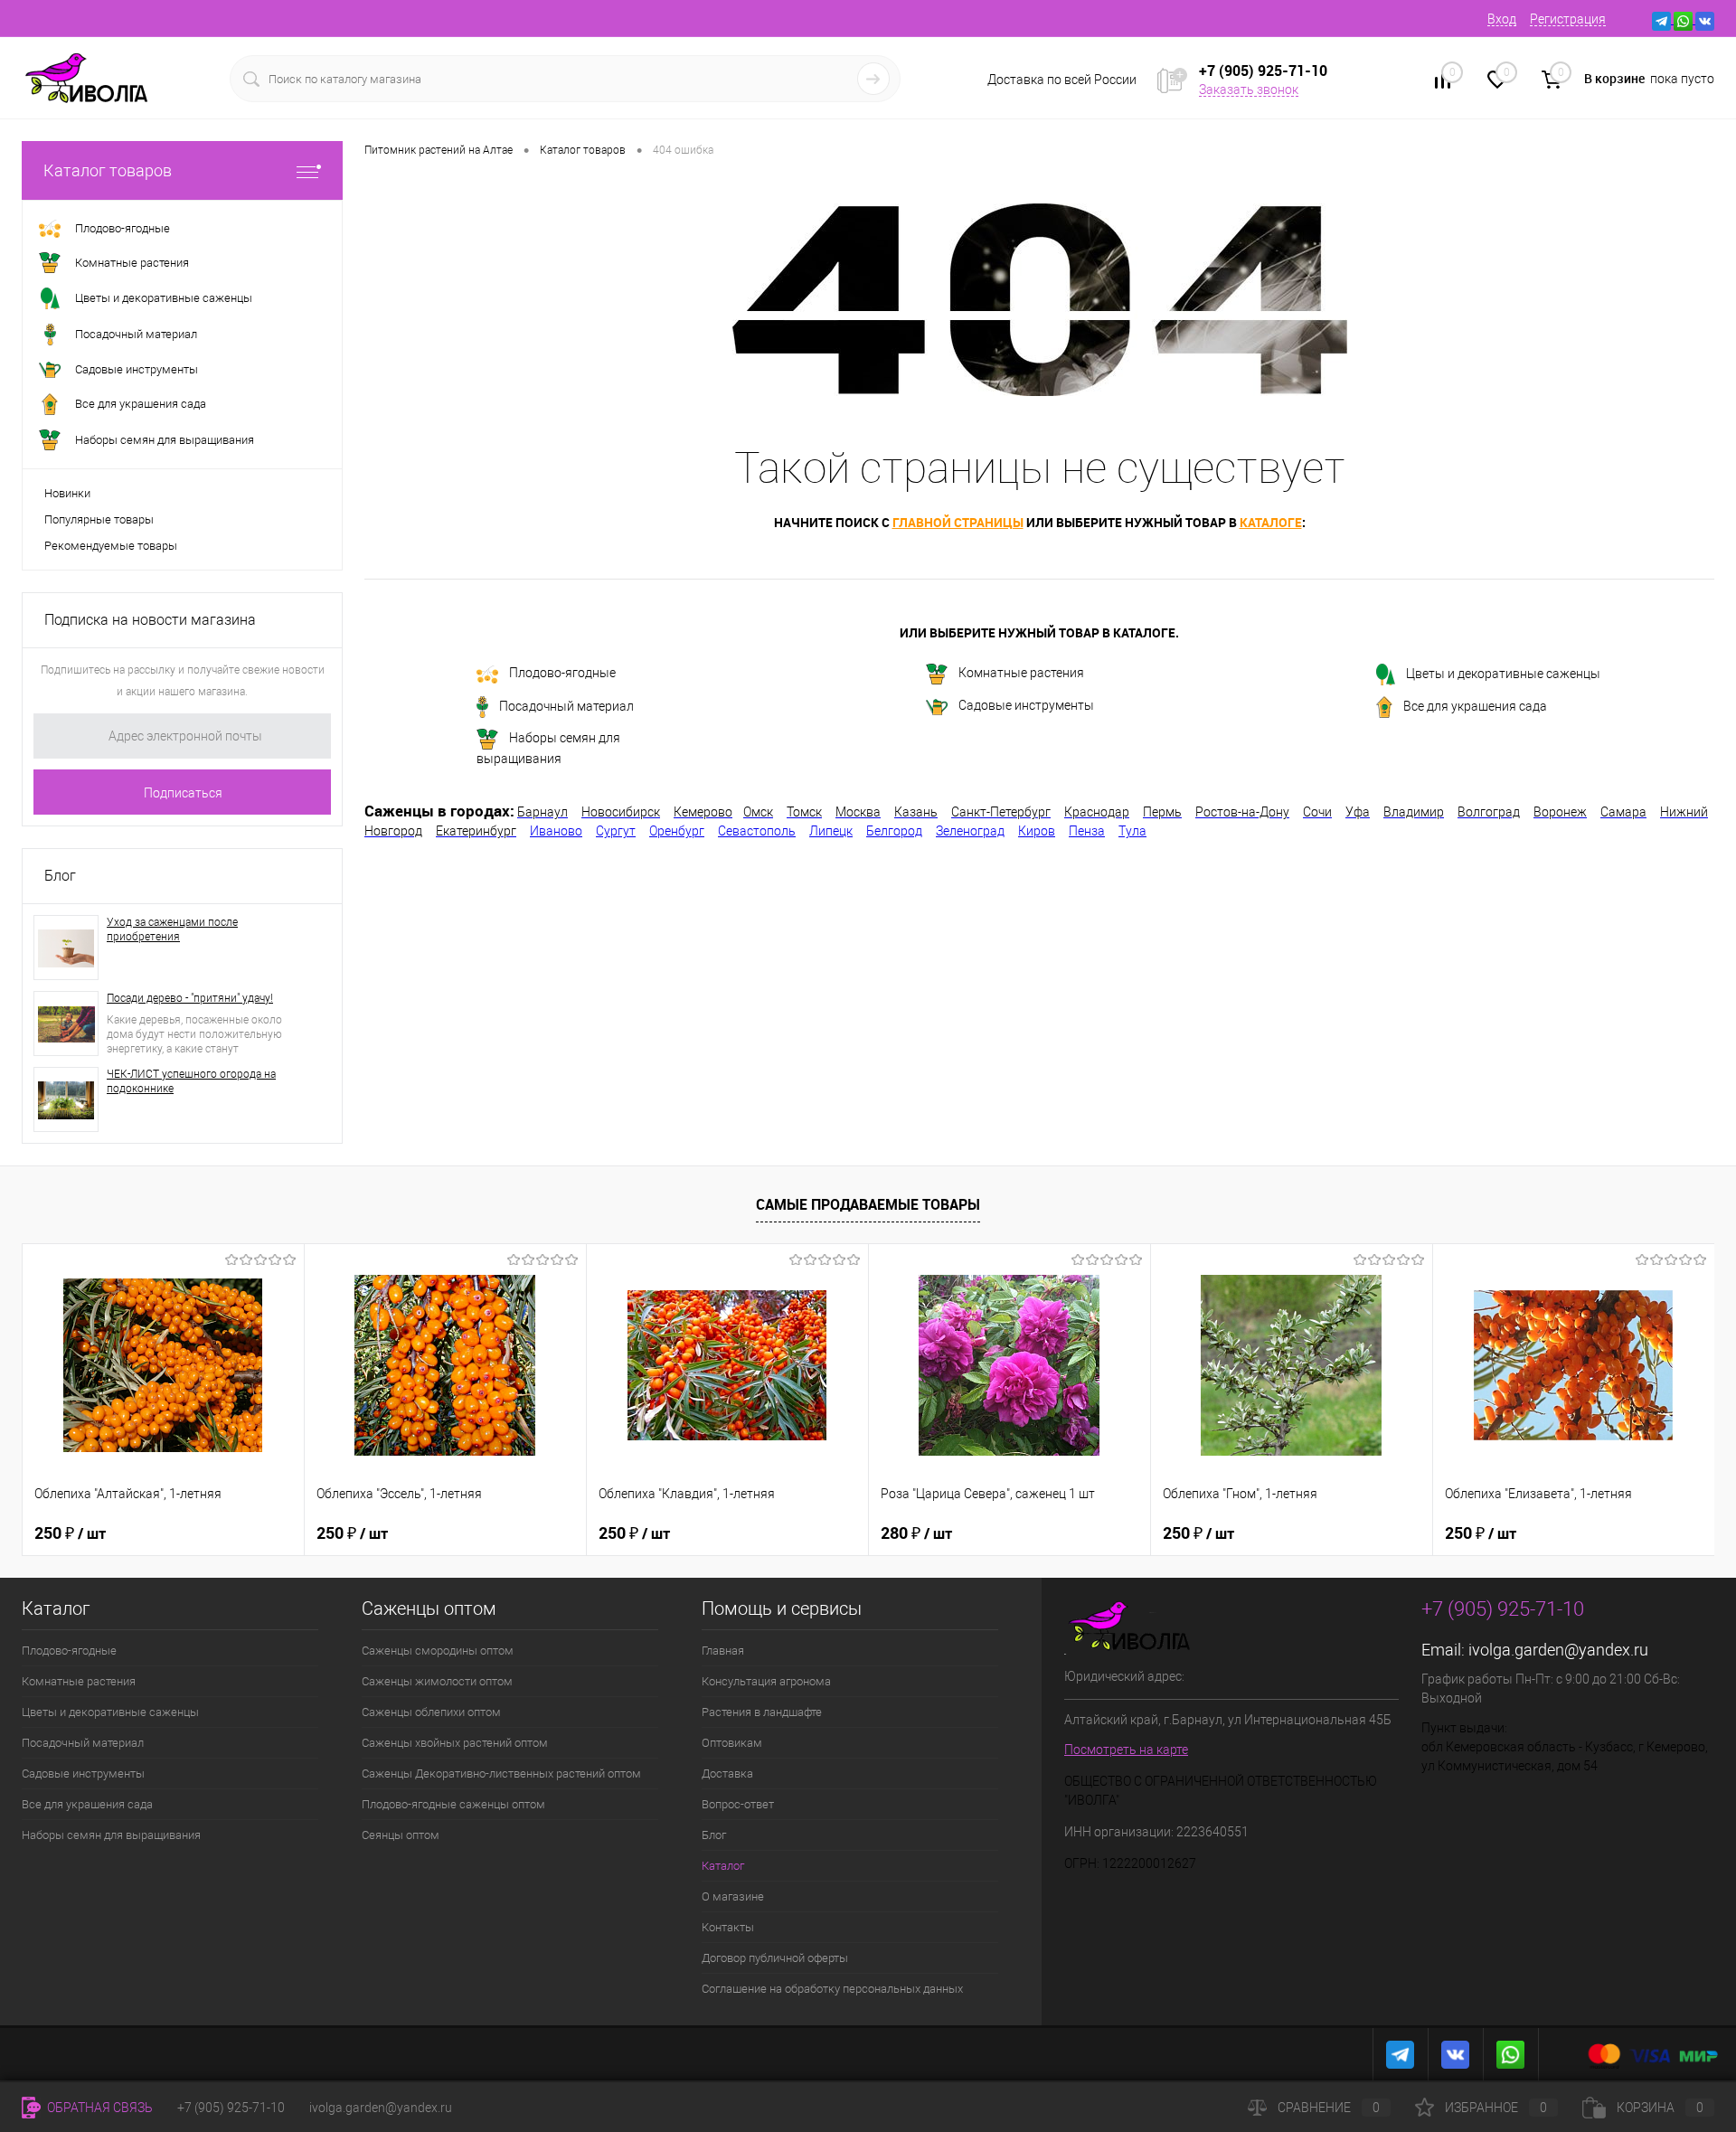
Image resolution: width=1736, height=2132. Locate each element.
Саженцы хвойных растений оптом (455, 1743)
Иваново (556, 831)
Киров (1037, 831)
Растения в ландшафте (762, 1712)
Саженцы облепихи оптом (431, 1712)
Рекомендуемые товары (111, 546)
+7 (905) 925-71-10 (231, 2108)
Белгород (894, 831)
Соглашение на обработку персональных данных (832, 1989)
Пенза (1087, 831)
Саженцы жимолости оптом (437, 1681)
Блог (60, 876)
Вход (1502, 19)
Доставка (727, 1774)
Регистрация (1568, 19)
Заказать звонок (1249, 90)
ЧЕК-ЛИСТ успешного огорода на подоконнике (191, 1081)
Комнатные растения (1021, 674)
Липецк (831, 831)
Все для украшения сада (1475, 706)
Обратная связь (99, 2108)
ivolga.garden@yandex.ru (1558, 1650)
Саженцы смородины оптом (438, 1651)
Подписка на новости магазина (150, 620)
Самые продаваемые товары (868, 1204)
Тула (1132, 831)
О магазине (733, 1896)
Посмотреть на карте (1126, 1750)
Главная (723, 1651)
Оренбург (677, 831)
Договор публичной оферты (775, 1958)
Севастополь (757, 831)
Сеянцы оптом (401, 1835)
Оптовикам (732, 1743)
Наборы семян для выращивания (548, 749)
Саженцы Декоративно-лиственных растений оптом (501, 1774)
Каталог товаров (108, 170)
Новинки (67, 493)
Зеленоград (970, 831)
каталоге (1271, 522)
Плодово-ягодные (562, 673)
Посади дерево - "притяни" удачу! (190, 998)
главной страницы (958, 522)
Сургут (616, 831)
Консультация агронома (766, 1681)
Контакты (728, 1927)
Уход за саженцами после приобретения (172, 929)
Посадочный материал (566, 706)
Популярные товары (99, 519)
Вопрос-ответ (738, 1804)
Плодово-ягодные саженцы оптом (453, 1804)
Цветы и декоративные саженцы (1503, 674)
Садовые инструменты (1026, 705)
